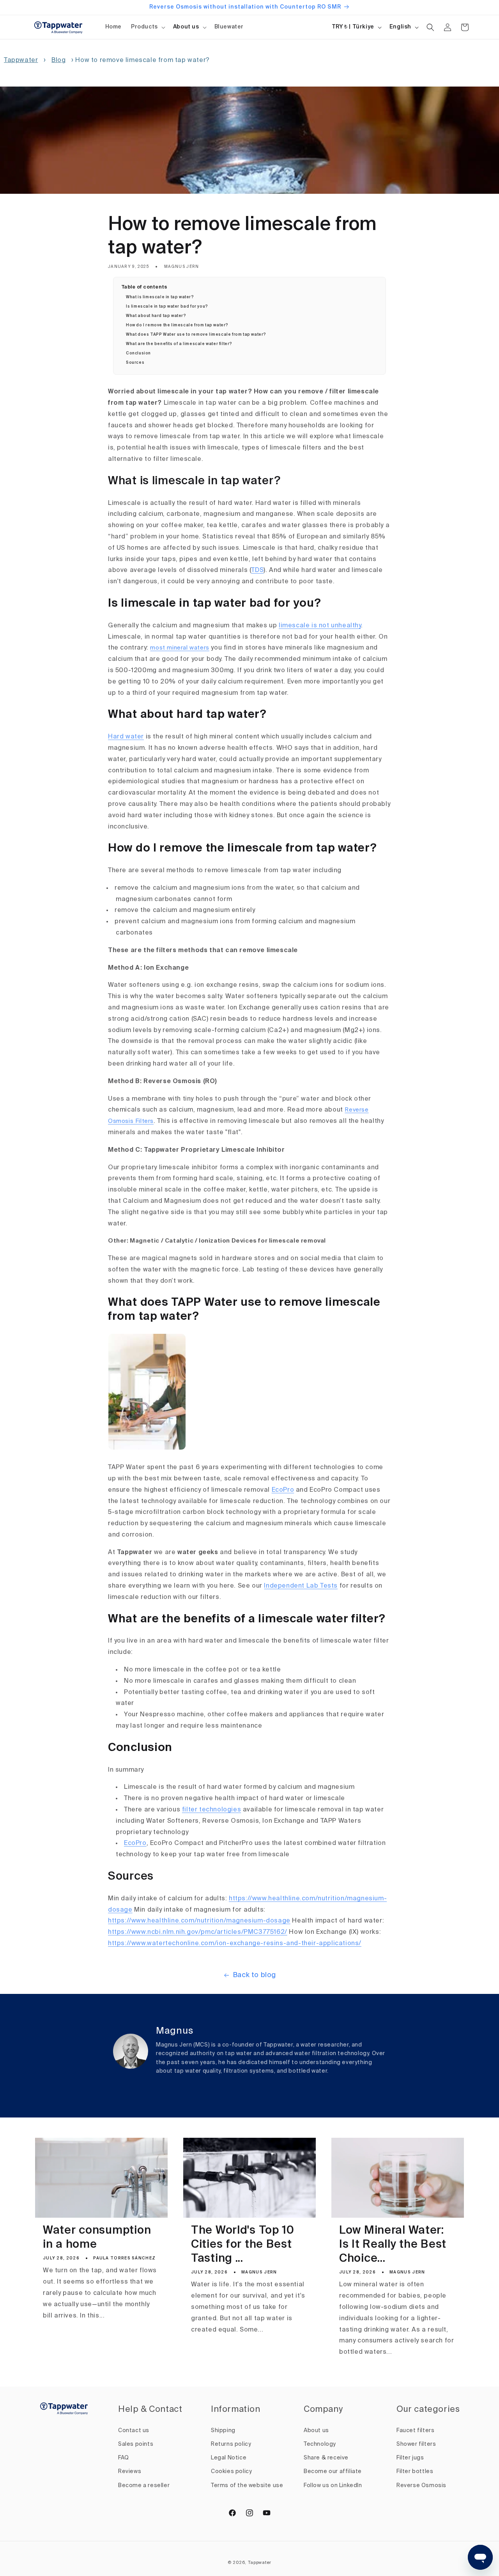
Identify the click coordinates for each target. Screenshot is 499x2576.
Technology (320, 2444)
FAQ (124, 2458)
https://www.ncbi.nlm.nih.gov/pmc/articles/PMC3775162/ (198, 1932)
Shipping (223, 2431)
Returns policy (231, 2444)
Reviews (130, 2472)
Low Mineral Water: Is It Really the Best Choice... (393, 2245)
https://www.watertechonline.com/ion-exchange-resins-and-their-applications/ (235, 1944)
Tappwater (21, 60)
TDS (257, 570)
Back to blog (254, 1975)
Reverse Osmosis (421, 2486)
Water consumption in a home (97, 2238)
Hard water (126, 737)
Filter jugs (410, 2458)
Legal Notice (229, 2458)
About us (186, 27)
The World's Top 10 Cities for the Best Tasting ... (243, 2245)
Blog (58, 60)
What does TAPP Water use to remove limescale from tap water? (196, 335)
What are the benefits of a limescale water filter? (179, 344)
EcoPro (283, 1490)
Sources (135, 363)
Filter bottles (415, 2472)
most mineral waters (180, 648)
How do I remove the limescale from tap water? (177, 325)
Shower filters (416, 2444)
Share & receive (326, 2458)
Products (144, 27)
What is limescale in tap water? (160, 297)
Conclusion (138, 353)
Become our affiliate (333, 2472)
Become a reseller (144, 2486)
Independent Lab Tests (301, 1586)
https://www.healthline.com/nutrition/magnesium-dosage (199, 1921)
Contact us (134, 2431)
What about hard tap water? (156, 316)
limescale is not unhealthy (320, 626)
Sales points (136, 2444)
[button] (147, 27)
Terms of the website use (247, 2486)
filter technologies (211, 1810)
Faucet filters (415, 2431)
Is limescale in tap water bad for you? (167, 306)
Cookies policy (231, 2472)
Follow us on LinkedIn (333, 2486)
